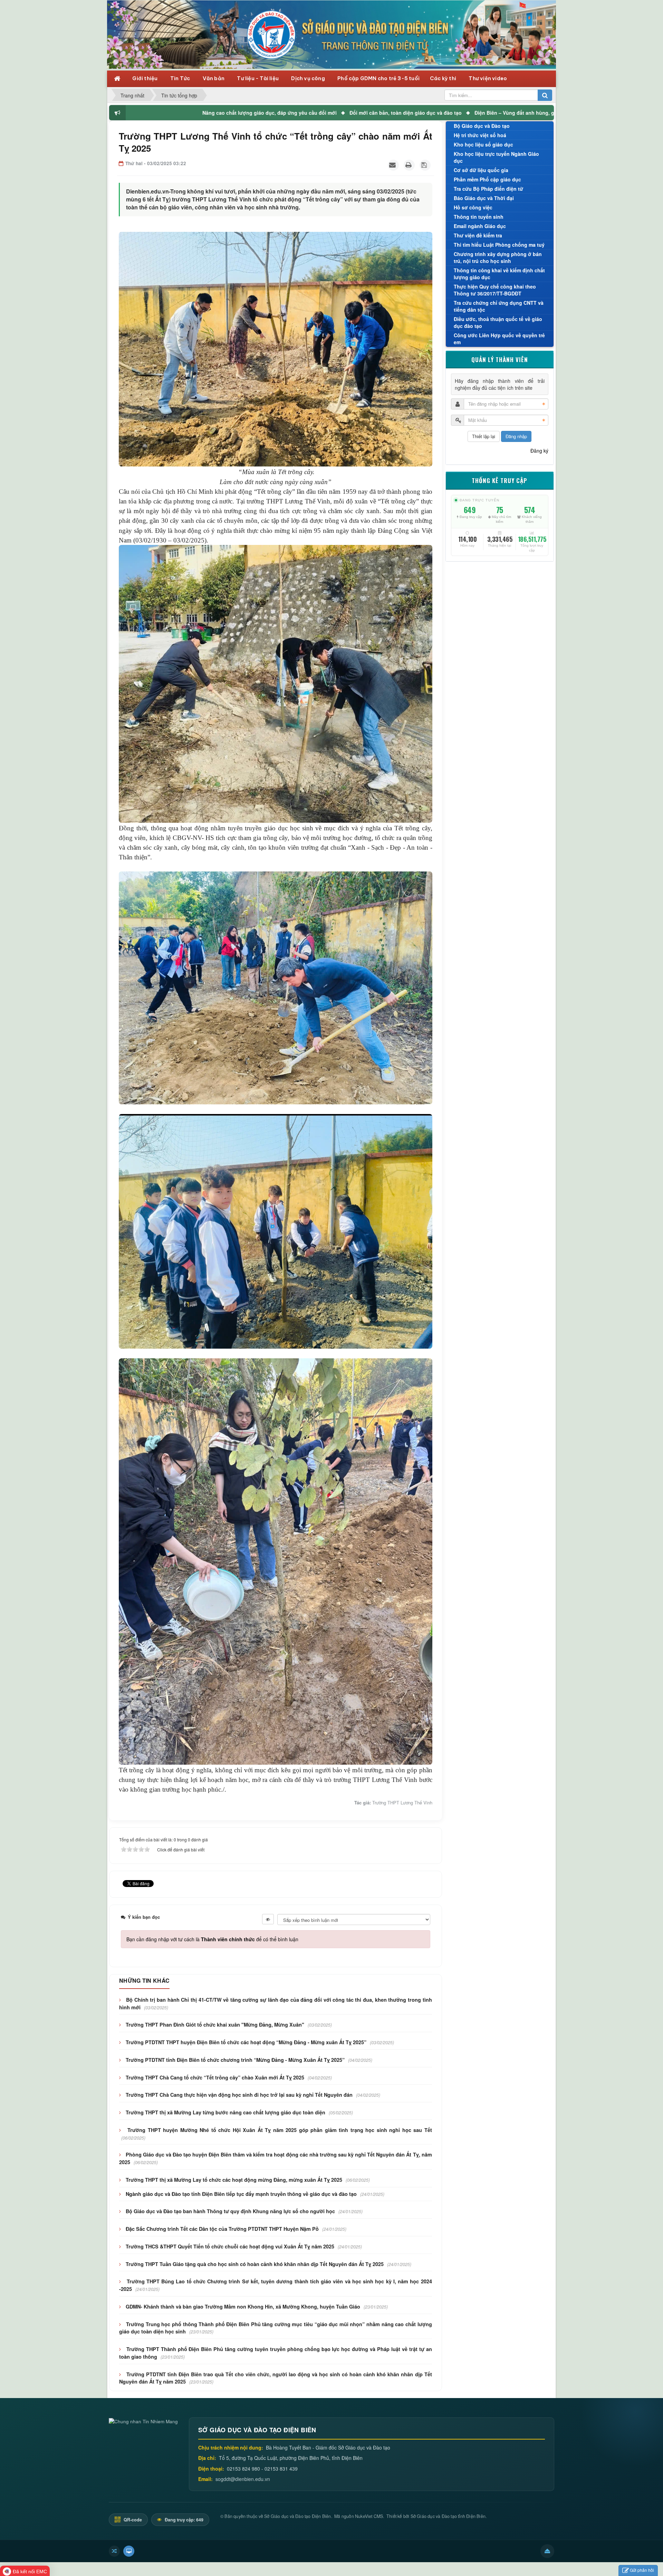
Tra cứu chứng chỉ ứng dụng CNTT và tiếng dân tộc (499, 306)
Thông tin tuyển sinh (479, 217)
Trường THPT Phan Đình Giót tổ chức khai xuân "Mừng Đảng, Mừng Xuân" (215, 2025)
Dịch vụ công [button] (309, 78)
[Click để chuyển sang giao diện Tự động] (114, 2551)
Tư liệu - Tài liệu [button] (258, 78)
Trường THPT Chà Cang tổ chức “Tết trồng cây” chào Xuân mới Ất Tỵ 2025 (215, 2077)
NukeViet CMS (369, 2516)
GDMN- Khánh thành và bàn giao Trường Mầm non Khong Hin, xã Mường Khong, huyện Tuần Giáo (243, 2306)
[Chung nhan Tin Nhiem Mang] (143, 2421)
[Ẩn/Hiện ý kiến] (268, 1919)
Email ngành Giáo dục (480, 226)
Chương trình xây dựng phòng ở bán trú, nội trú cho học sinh (498, 257)
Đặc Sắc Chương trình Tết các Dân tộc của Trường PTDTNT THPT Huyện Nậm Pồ (222, 2229)
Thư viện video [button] (488, 78)
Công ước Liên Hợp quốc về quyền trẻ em (499, 339)
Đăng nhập (516, 436)
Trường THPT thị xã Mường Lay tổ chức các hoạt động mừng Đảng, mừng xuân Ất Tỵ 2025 (234, 2180)
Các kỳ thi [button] (444, 78)
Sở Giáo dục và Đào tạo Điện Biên (297, 2516)
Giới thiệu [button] (145, 78)
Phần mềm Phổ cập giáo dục (487, 179)
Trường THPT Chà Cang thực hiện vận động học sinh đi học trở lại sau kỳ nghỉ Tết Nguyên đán (239, 2095)
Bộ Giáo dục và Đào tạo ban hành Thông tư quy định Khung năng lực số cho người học (230, 2211)
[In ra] (409, 165)
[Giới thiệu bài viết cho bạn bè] (393, 165)
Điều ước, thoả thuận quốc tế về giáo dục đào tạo (498, 322)
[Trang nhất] (118, 78)
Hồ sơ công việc (473, 207)
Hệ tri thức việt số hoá (480, 135)
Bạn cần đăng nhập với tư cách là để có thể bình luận (212, 1939)
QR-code (132, 2520)
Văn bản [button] (214, 78)
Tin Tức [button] (181, 78)
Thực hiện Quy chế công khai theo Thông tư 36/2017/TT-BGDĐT (495, 290)
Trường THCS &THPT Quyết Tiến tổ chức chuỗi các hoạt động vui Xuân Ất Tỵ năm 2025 (230, 2246)
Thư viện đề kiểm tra (478, 235)
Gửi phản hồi (642, 2570)
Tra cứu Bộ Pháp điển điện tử (488, 189)
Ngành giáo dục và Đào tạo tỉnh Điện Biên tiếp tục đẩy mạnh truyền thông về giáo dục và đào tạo (241, 2194)
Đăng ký (539, 451)
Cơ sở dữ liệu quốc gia (481, 170)
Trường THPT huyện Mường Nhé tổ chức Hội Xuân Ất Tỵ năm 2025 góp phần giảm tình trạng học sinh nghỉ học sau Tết (280, 2130)
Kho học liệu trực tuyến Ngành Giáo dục (496, 157)
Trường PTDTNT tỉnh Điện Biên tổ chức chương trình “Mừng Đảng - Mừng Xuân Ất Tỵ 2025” (235, 2060)
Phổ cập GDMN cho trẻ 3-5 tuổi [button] (378, 78)
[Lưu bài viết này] (425, 165)
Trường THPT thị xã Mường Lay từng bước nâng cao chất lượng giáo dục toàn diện (225, 2112)
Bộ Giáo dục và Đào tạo (482, 126)
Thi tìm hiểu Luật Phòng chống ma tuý (499, 245)
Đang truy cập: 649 (184, 2520)
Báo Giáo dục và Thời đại (484, 198)
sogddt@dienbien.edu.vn (243, 2479)
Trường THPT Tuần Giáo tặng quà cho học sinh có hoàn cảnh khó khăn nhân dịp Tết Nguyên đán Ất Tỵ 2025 (255, 2264)
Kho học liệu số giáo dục (483, 144)
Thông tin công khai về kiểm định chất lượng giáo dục (499, 274)
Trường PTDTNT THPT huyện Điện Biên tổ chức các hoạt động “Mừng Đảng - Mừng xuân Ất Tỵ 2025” (246, 2042)
